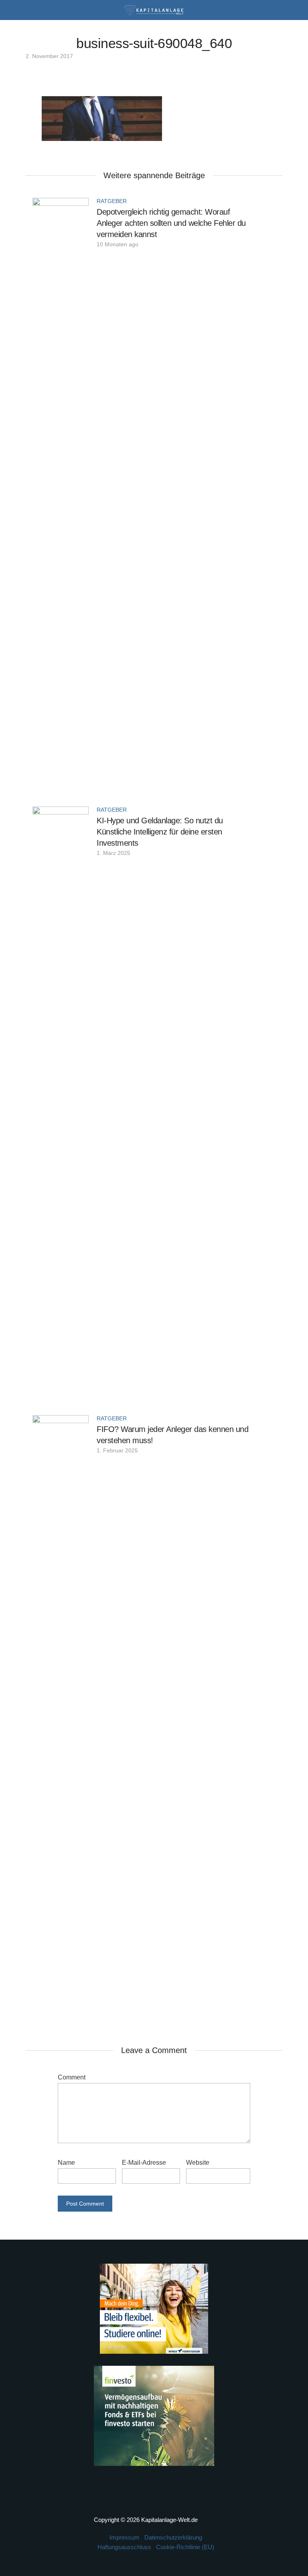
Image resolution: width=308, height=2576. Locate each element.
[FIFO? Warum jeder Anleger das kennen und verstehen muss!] (61, 1715)
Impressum (125, 2537)
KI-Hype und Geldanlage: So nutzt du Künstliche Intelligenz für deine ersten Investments (160, 832)
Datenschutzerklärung (173, 2537)
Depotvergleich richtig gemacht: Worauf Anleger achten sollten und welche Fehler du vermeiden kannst (171, 223)
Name (66, 2163)
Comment (72, 2077)
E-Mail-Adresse (144, 2163)
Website (198, 2163)
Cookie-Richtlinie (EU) (185, 2547)
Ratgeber (112, 201)
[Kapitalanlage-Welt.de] (154, 9)
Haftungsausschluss (124, 2547)
